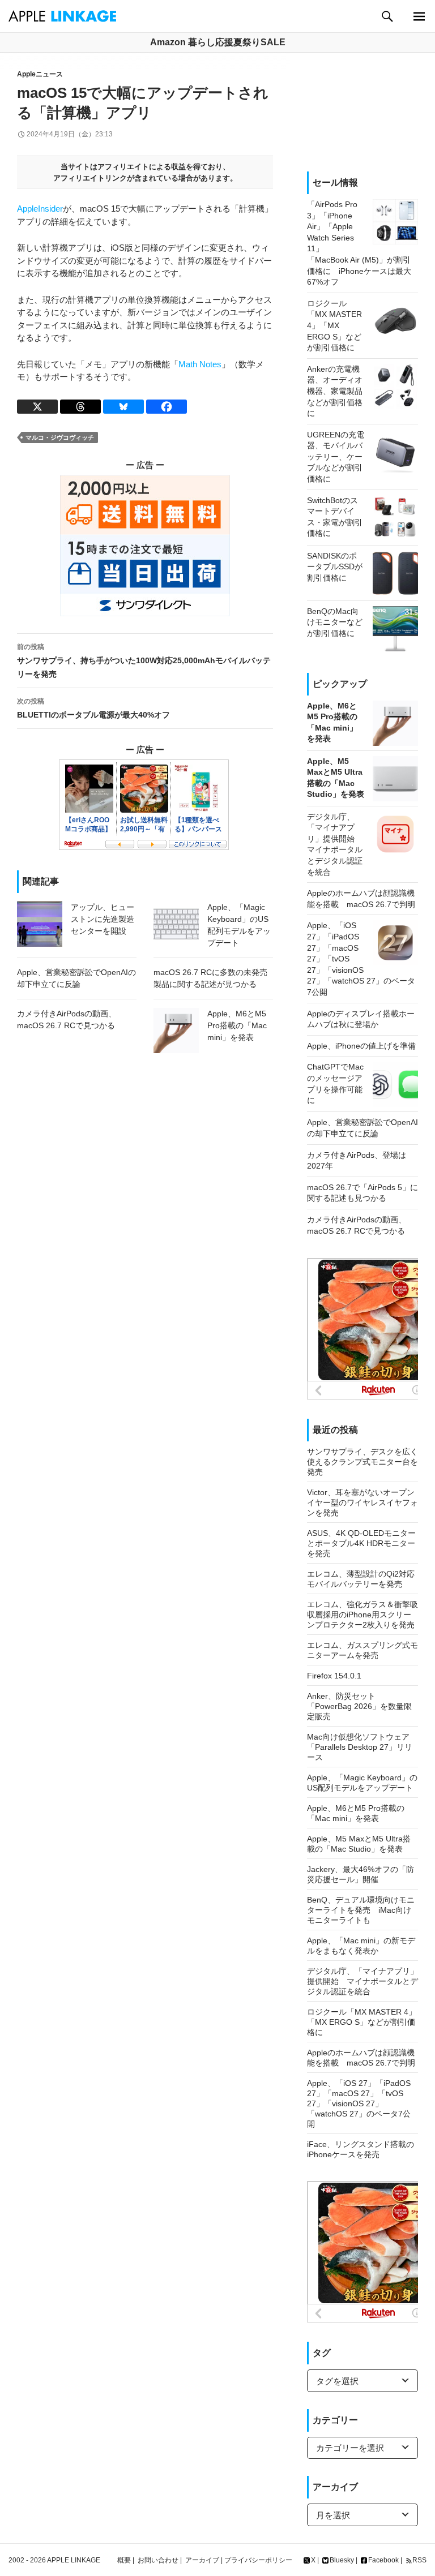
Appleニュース (40, 74)
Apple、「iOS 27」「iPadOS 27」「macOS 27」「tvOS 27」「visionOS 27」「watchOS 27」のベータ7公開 (359, 2103)
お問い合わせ (158, 2560)
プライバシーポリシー (258, 2560)
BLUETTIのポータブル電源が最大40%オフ (93, 708)
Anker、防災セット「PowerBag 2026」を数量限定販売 (359, 1706)
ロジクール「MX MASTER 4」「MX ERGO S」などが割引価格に (362, 2022)
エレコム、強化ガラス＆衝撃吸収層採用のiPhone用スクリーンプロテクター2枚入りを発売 (362, 1615)
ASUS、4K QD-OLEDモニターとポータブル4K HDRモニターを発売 (361, 1543)
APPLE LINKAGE (74, 2560)
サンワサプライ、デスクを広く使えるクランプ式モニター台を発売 (362, 1462)
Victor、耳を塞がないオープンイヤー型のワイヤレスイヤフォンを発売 (362, 1502)
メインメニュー (419, 16)
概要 (124, 2560)
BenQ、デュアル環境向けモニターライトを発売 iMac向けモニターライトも (361, 1910)
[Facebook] (167, 407)
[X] (37, 407)
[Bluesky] (123, 407)
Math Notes (200, 364)
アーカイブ (202, 2560)
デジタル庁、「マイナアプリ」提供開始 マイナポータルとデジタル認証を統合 (362, 1981)
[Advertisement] (362, 112)
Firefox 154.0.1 (334, 1676)
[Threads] (80, 407)
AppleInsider (40, 209)
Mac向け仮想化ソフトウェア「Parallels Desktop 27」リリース (360, 1747)
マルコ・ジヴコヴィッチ (60, 437)
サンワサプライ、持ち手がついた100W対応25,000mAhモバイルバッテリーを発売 (144, 661)
